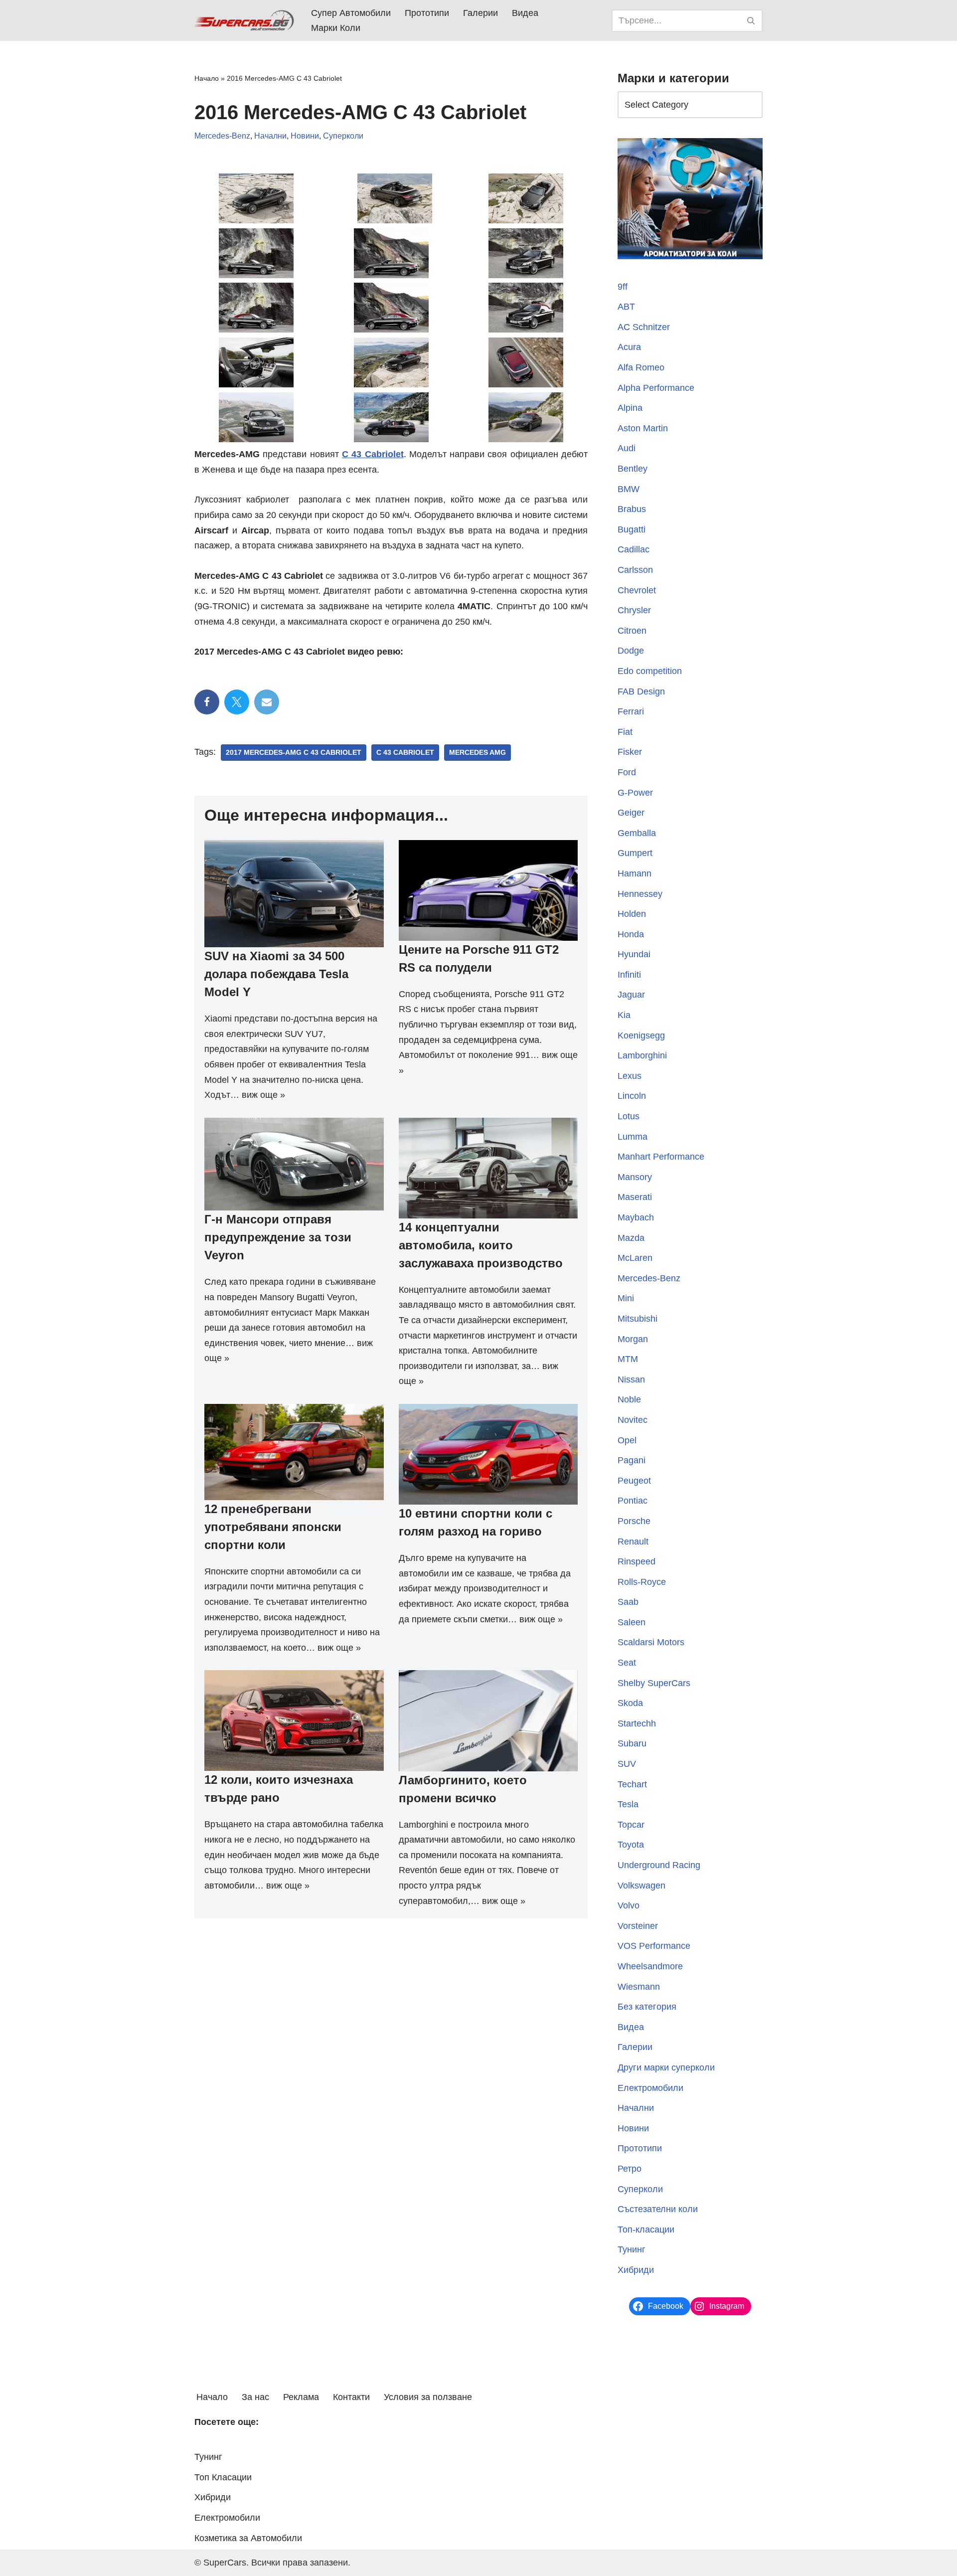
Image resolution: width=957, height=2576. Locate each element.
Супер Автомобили (351, 13)
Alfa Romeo (641, 367)
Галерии (480, 13)
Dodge (631, 651)
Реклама (301, 2397)
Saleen (632, 1622)
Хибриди (636, 2270)
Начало (207, 78)
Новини (305, 136)
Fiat (625, 732)
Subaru (632, 1743)
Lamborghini (642, 1055)
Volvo (629, 1905)
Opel (627, 1440)
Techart (632, 1784)
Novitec (633, 1420)
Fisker (630, 752)
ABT (626, 307)
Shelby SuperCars (654, 1683)
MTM (628, 1359)
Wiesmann (639, 1987)
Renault (633, 1542)
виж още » (263, 1095)
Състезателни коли (658, 2209)
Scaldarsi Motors (651, 1642)
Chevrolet (637, 590)
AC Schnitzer (644, 327)
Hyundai (634, 954)
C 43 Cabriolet (405, 753)
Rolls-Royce (642, 1582)
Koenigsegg (641, 1035)
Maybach (636, 1217)
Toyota (631, 1845)
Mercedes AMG (478, 753)
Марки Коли (336, 28)
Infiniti (629, 975)
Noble (629, 1399)
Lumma (633, 1137)
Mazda (631, 1238)
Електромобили (650, 2088)
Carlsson (635, 570)
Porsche (634, 1521)
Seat (627, 1663)
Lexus (630, 1076)
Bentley (633, 469)
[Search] (751, 21)
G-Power (635, 793)
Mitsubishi (638, 1319)
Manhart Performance (661, 1157)
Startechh (637, 1723)
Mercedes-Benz (222, 136)
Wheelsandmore (650, 1966)
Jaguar (631, 995)
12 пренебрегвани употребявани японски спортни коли (273, 1527)
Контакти (351, 2397)
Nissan (631, 1379)
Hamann (635, 873)
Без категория (647, 2007)
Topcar (631, 1825)
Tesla (628, 1804)
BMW (629, 489)
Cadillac (634, 549)
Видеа (525, 13)
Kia (624, 1015)
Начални (270, 136)
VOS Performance (654, 1946)
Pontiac (633, 1501)
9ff (623, 287)
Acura (629, 347)
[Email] (267, 702)
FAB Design (641, 691)
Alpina (630, 408)
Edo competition (650, 671)
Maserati (635, 1197)
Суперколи (343, 136)
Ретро (630, 2169)
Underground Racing (659, 1865)
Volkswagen (641, 1886)
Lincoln (632, 1096)
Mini (626, 1298)
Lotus (629, 1116)
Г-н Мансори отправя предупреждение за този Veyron (278, 1237)
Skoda (630, 1703)
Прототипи (427, 13)
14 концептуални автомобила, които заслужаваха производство (481, 1245)
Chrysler (634, 610)
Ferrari (631, 711)
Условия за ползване (428, 2397)
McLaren (635, 1258)
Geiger (631, 813)
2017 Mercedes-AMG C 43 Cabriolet (294, 753)
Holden (632, 914)
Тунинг (632, 2249)
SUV (627, 1764)
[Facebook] (207, 702)
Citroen (632, 631)
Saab (628, 1602)
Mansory (635, 1177)
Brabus (632, 509)
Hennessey (640, 894)
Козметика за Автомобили (248, 2538)
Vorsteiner (638, 1926)
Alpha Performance (656, 388)
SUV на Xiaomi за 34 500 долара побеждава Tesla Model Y (276, 974)
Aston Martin (643, 428)
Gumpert (635, 853)
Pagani (632, 1460)
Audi (627, 448)
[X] (237, 702)
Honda (631, 934)
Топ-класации (646, 2230)
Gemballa (637, 833)
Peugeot (634, 1481)
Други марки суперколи (666, 2067)
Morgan (633, 1339)
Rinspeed (637, 1561)
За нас (255, 2397)
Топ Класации (223, 2477)
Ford (627, 772)
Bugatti (632, 529)
